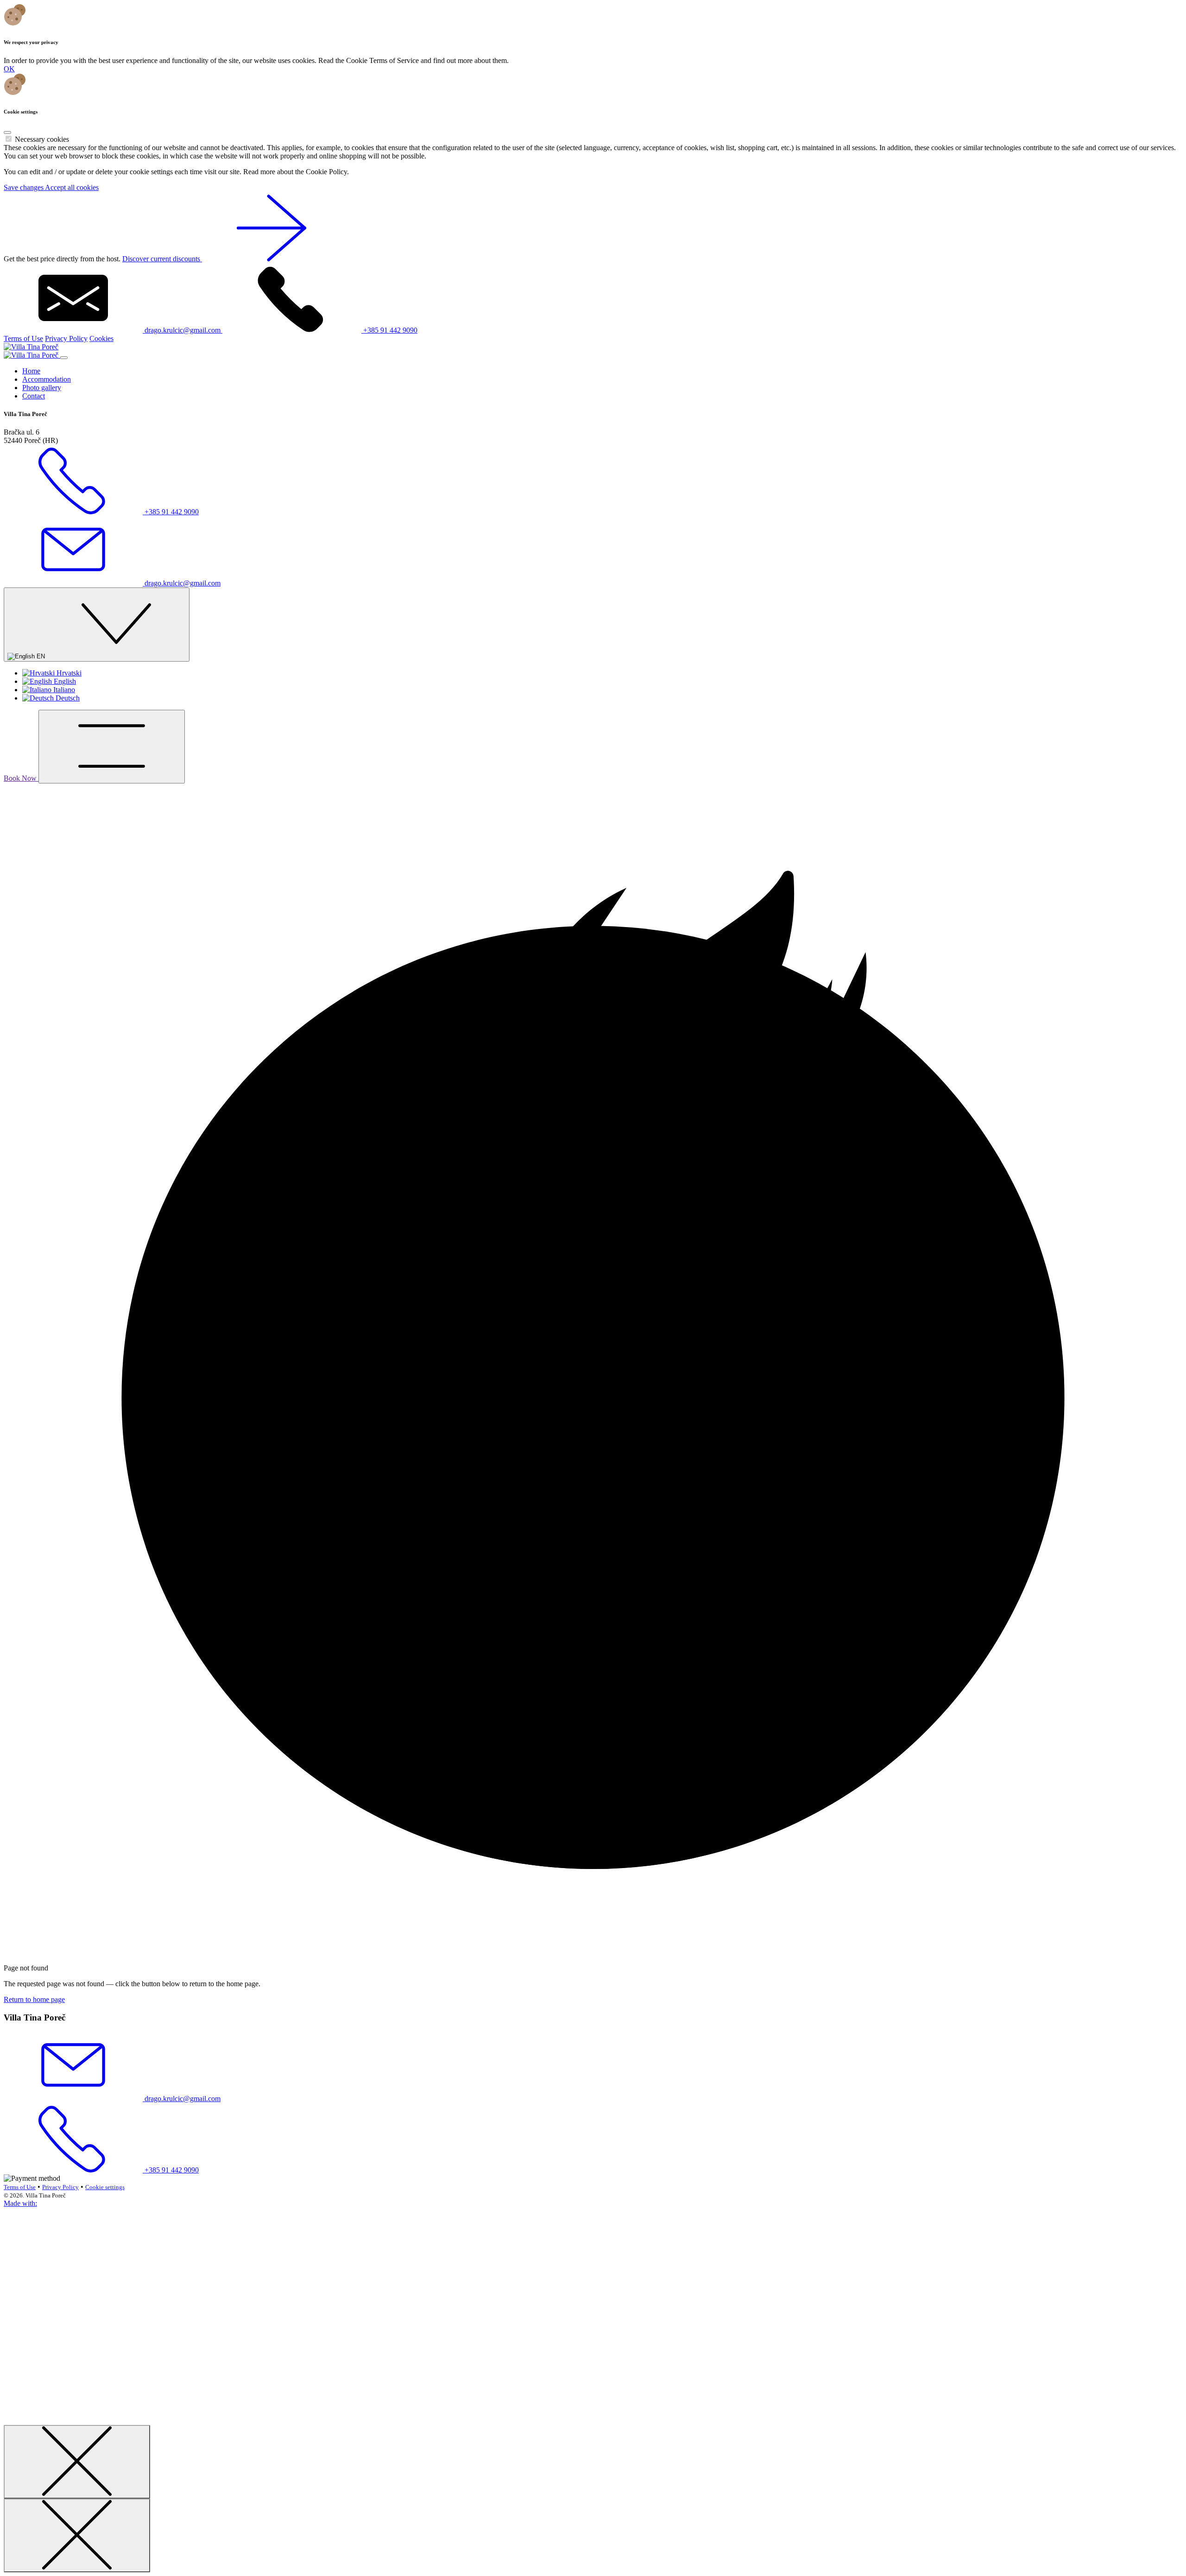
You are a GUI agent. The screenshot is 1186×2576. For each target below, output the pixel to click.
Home (31, 371)
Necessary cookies (42, 139)
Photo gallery (42, 388)
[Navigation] (112, 747)
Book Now (21, 778)
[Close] (7, 133)
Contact (34, 396)
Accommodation (47, 379)
